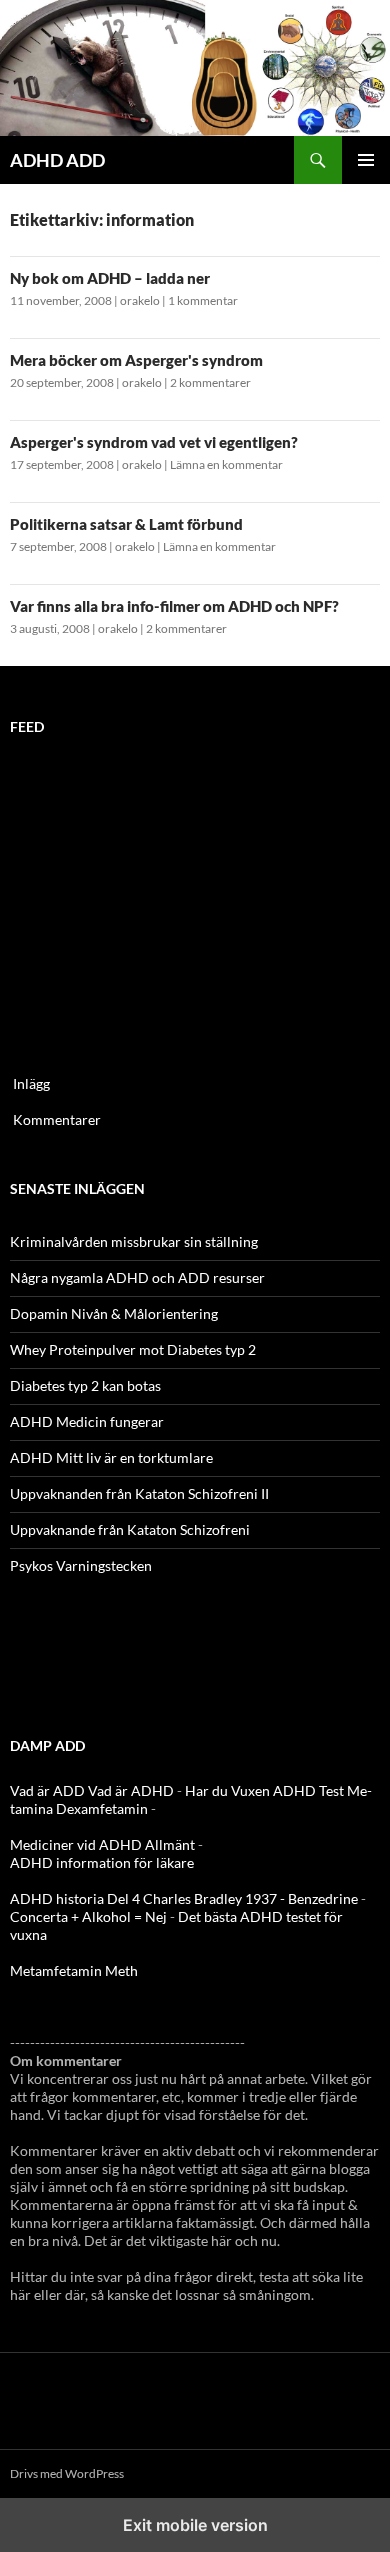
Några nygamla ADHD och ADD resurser (137, 1277)
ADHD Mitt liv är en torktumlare (111, 1457)
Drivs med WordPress (67, 2473)
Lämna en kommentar (226, 464)
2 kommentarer (210, 382)
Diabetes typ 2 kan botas (85, 1385)
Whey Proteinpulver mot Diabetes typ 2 (133, 1349)
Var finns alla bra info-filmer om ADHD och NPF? (174, 606)
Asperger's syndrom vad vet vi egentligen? (154, 442)
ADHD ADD (57, 160)
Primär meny (366, 160)
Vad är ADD (47, 1790)
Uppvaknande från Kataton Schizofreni (130, 1529)
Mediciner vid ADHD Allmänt (102, 1844)
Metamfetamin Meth (74, 1970)
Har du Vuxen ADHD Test (264, 1790)
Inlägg (31, 1083)
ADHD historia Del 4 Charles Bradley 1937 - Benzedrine (184, 1898)
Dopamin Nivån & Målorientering (114, 1313)
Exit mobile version (195, 2525)
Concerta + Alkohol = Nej (88, 1916)
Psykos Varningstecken (81, 1565)
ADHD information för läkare (102, 1862)
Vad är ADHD (131, 1790)
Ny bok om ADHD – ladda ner (110, 278)
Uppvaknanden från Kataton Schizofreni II (139, 1493)
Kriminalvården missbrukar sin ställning (134, 1241)
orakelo (140, 300)
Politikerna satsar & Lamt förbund (126, 524)
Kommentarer (57, 1119)
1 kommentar (203, 300)
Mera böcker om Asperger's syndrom (136, 360)
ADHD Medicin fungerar (87, 1421)
